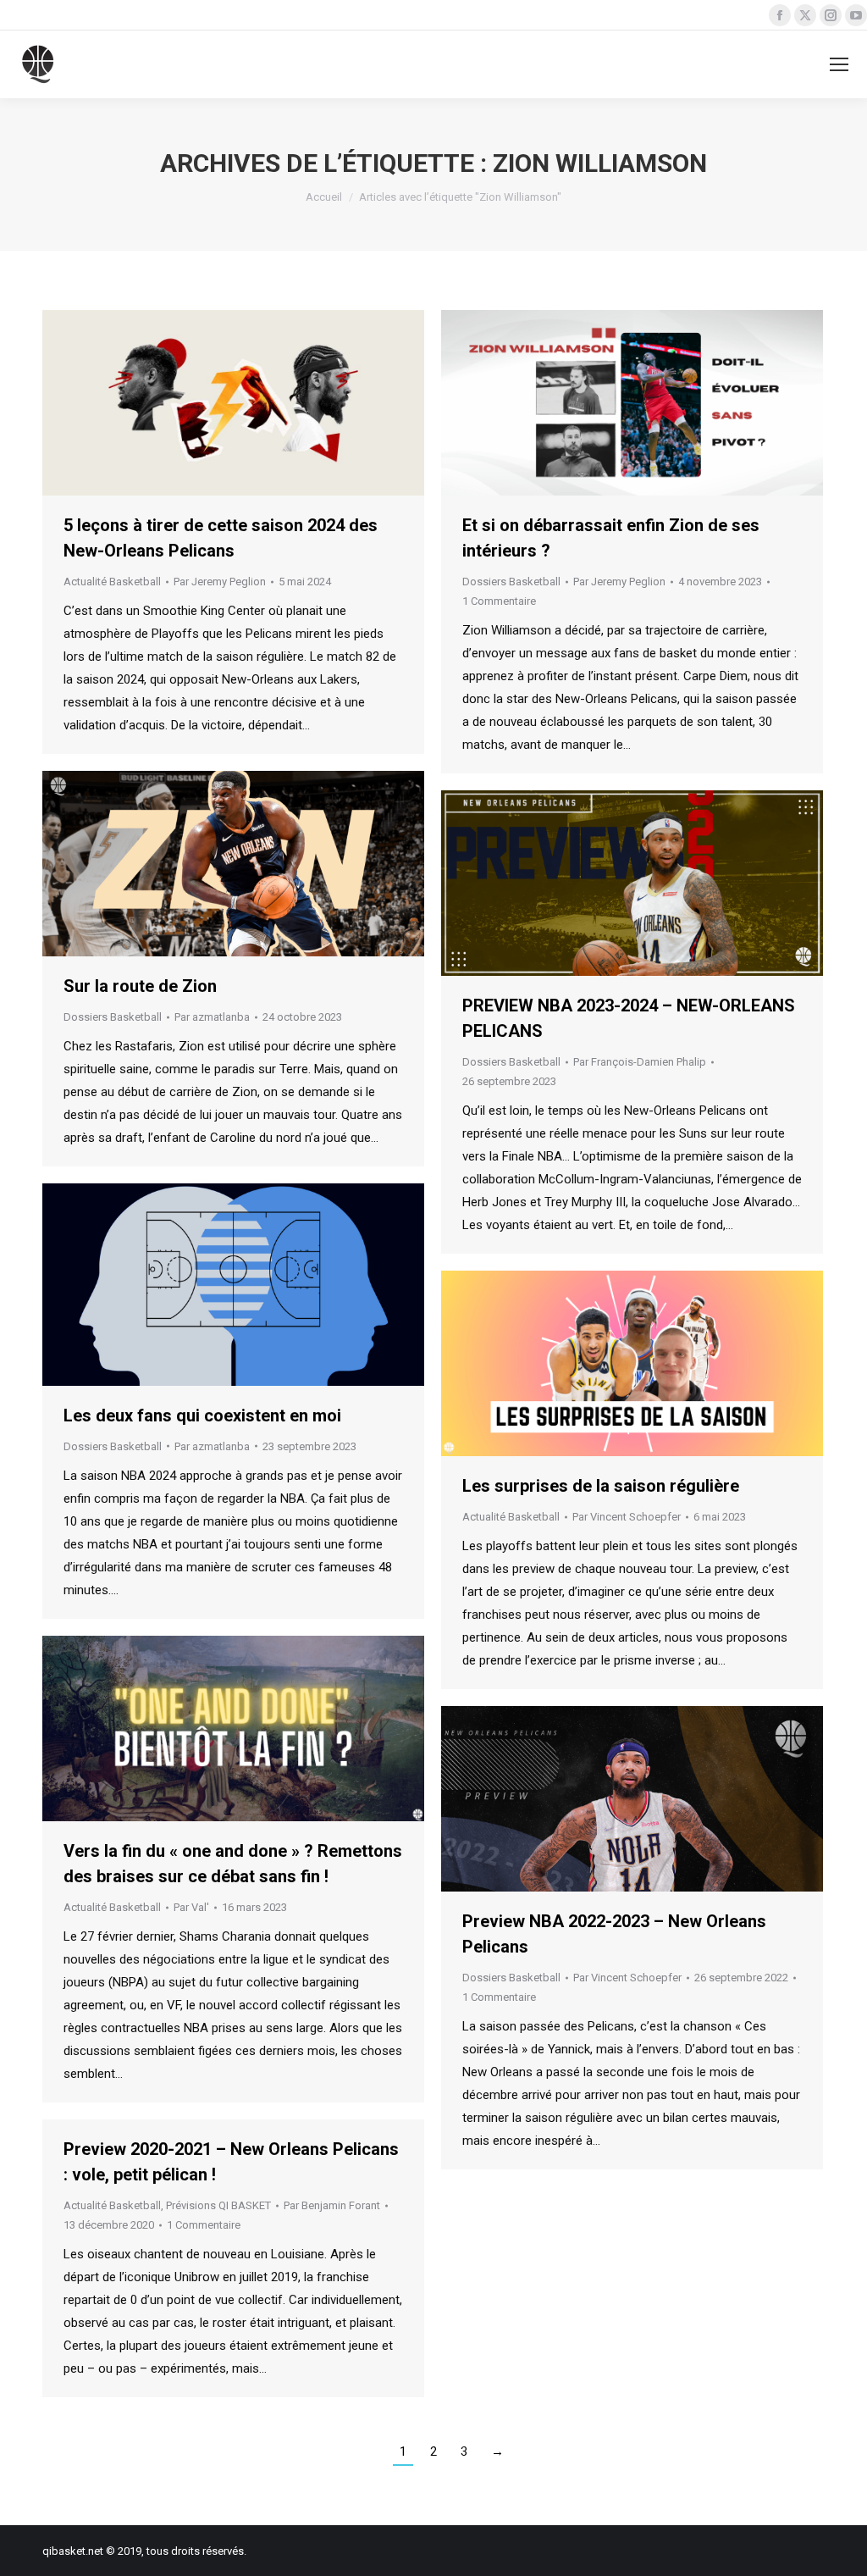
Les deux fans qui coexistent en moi (202, 1415)
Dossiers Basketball (511, 582)
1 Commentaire (499, 601)
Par (220, 582)
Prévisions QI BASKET (218, 2205)
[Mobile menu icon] (839, 64)
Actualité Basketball (112, 582)
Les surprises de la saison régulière (601, 1486)
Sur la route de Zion (140, 986)
